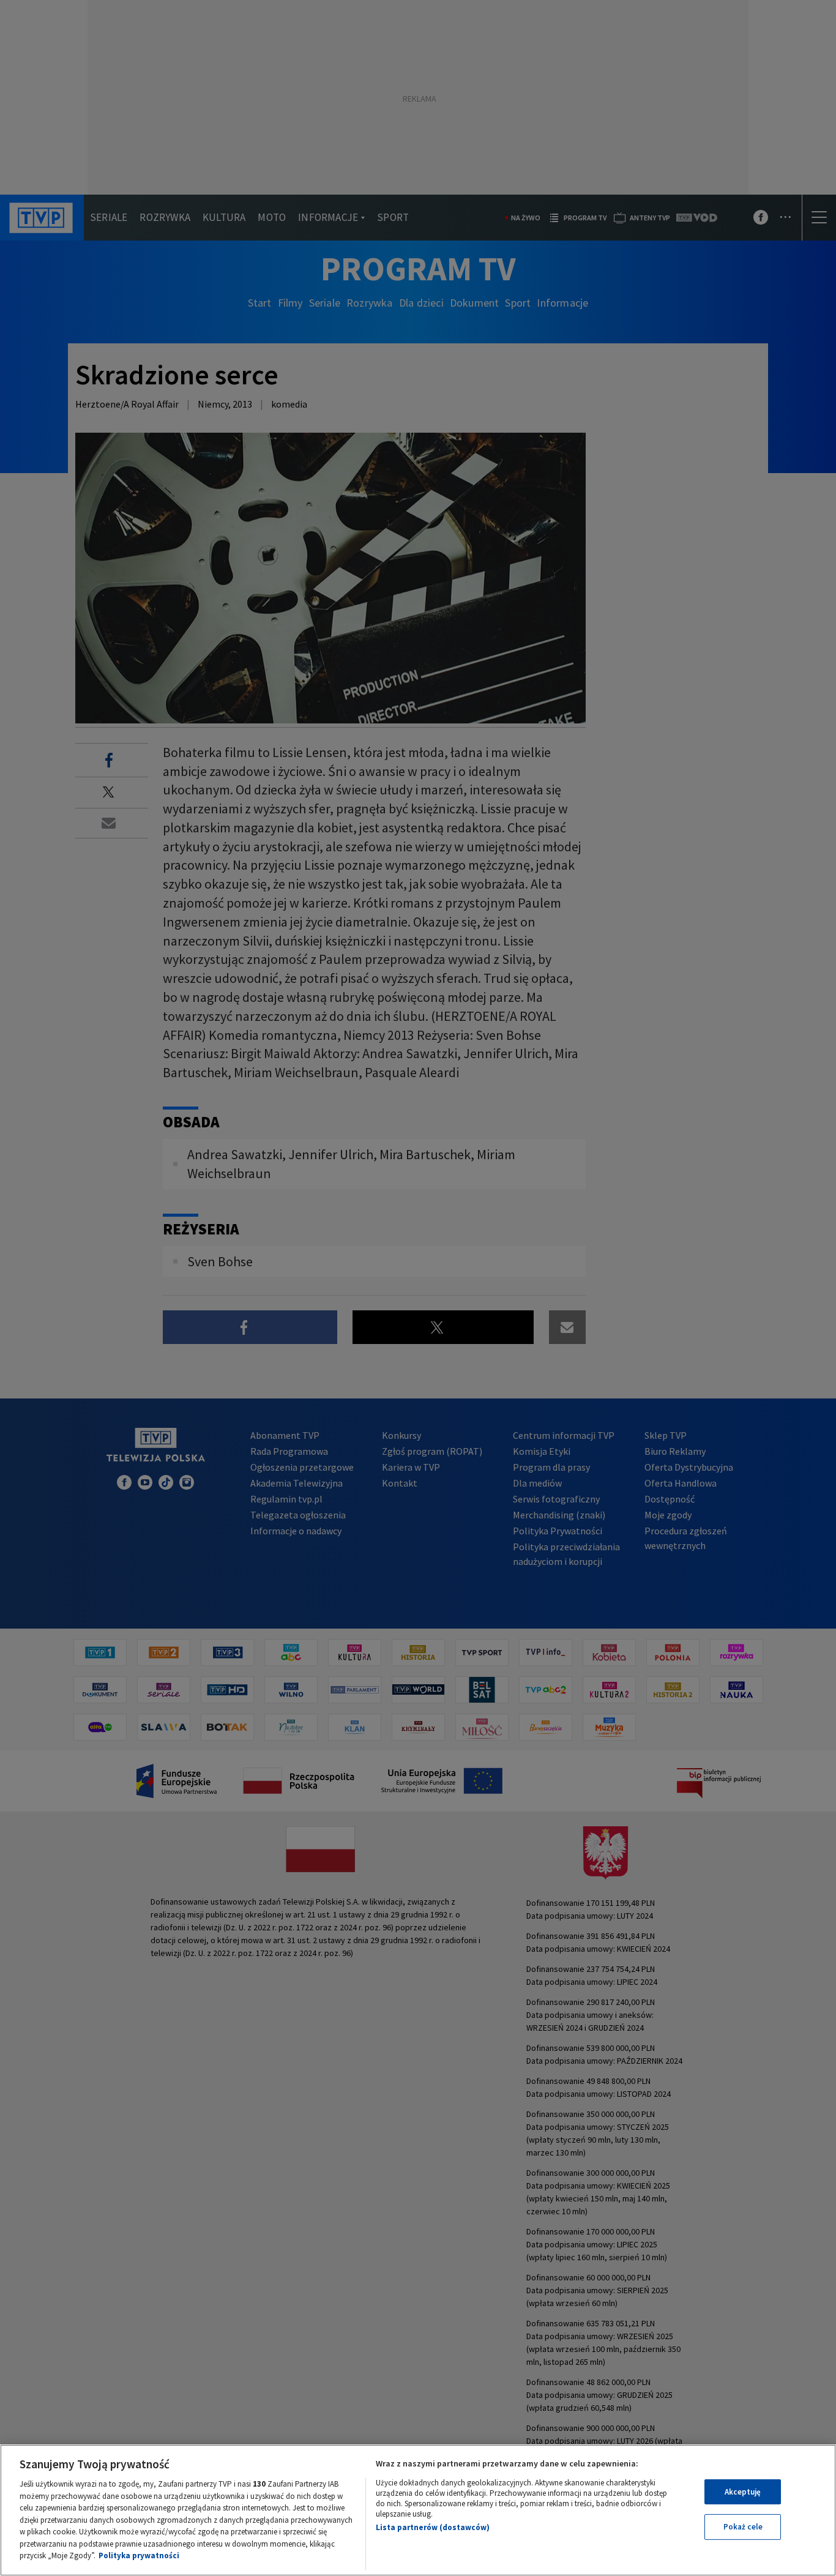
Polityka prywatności (139, 2555)
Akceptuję (743, 2492)
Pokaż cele (743, 2527)
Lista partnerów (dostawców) (433, 2527)
